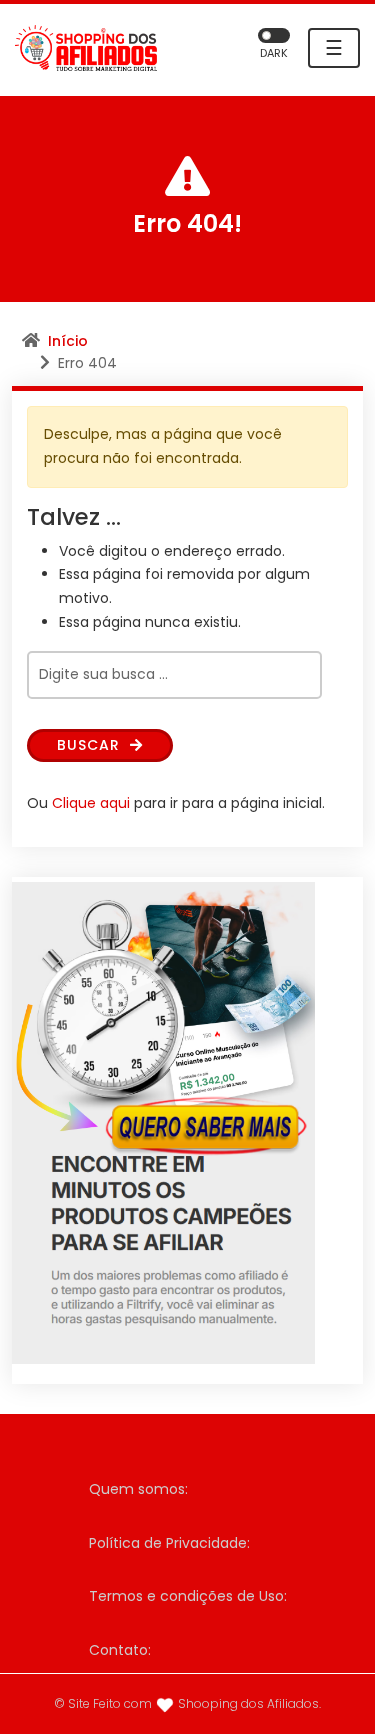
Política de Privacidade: (169, 1543)
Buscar (91, 745)
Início (68, 341)
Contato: (120, 1650)
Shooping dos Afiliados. (249, 1703)
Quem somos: (138, 1489)
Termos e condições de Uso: (188, 1596)
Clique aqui (91, 803)
